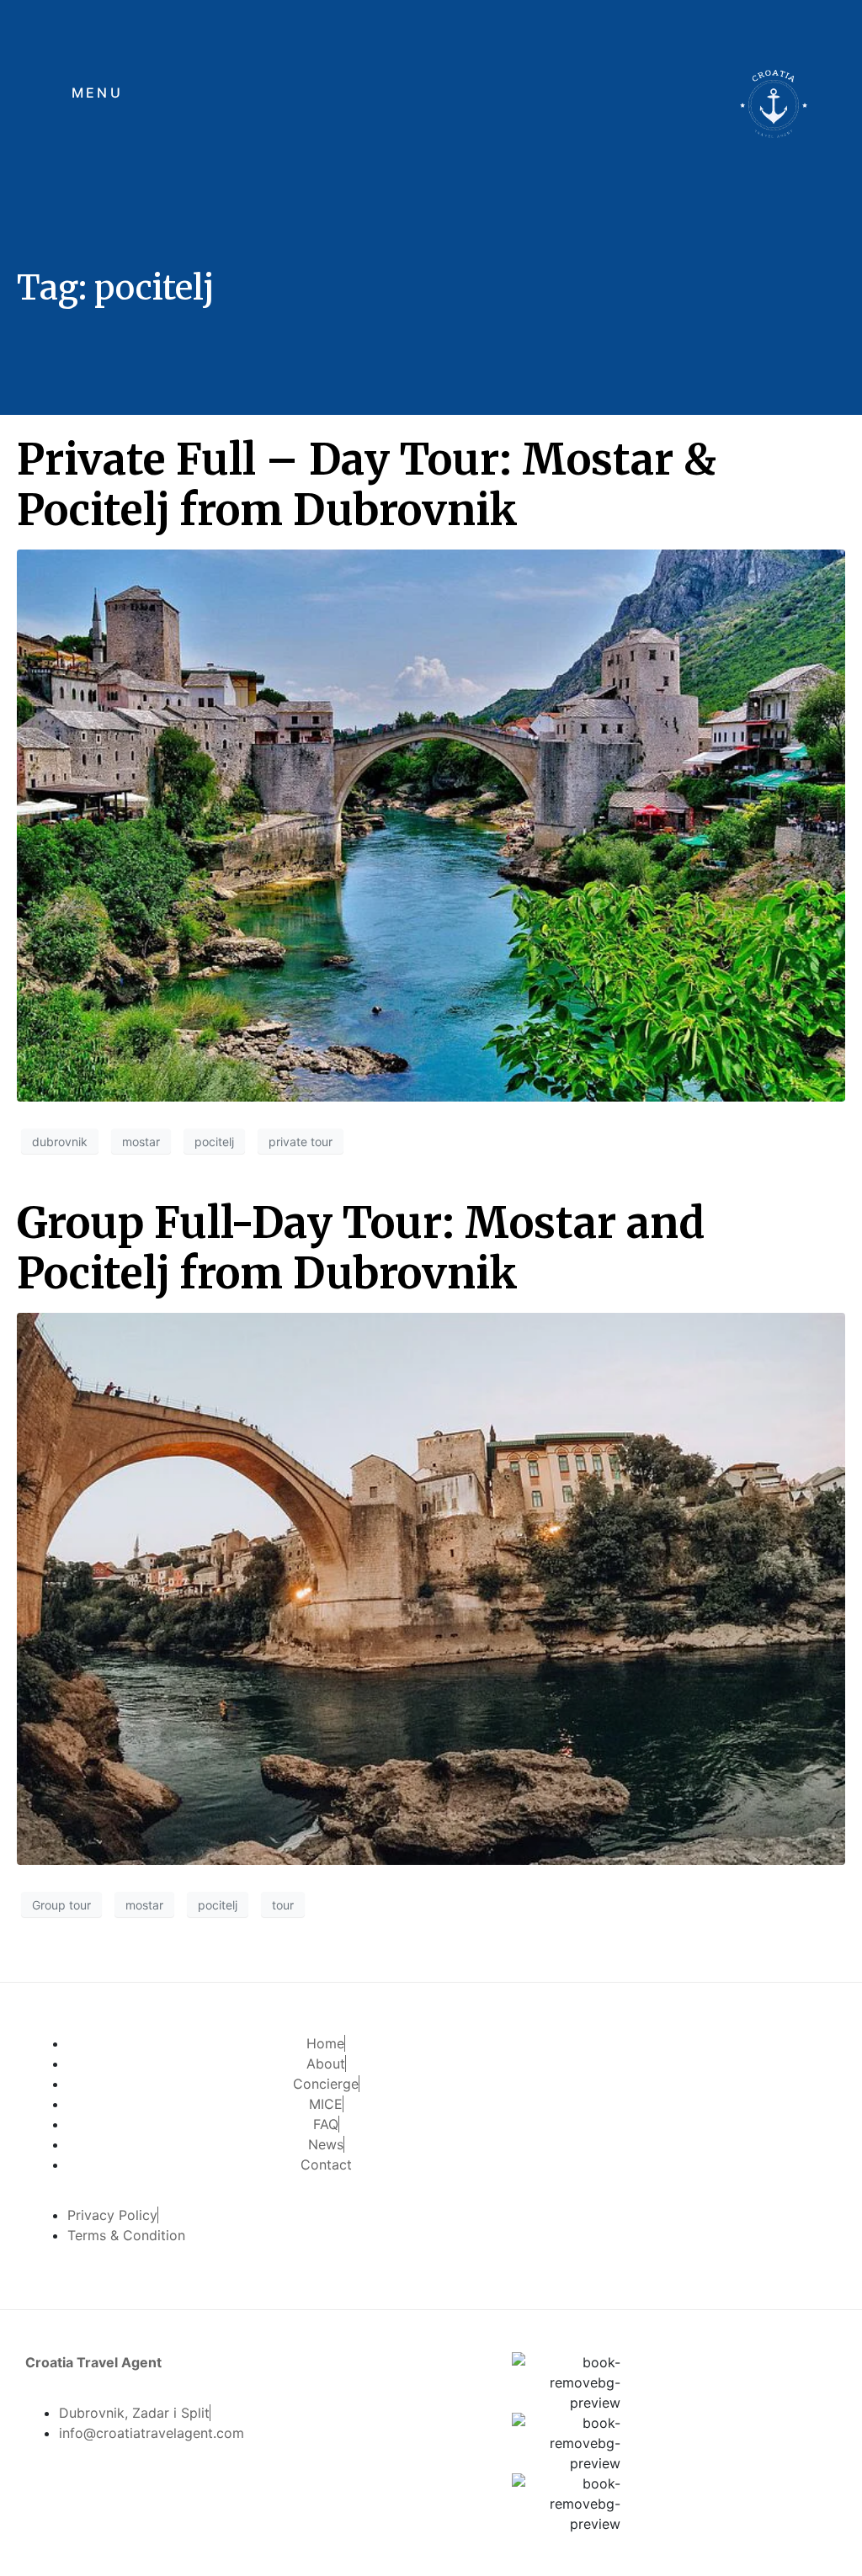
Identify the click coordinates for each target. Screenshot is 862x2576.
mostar (141, 1142)
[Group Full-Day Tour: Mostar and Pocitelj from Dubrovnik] (431, 1587)
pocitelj (214, 1142)
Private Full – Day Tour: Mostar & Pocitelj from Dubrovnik (367, 485)
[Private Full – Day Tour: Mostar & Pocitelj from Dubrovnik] (431, 824)
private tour (301, 1142)
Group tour (61, 1905)
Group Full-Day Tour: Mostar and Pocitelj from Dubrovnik (361, 1248)
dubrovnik (60, 1142)
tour (283, 1905)
